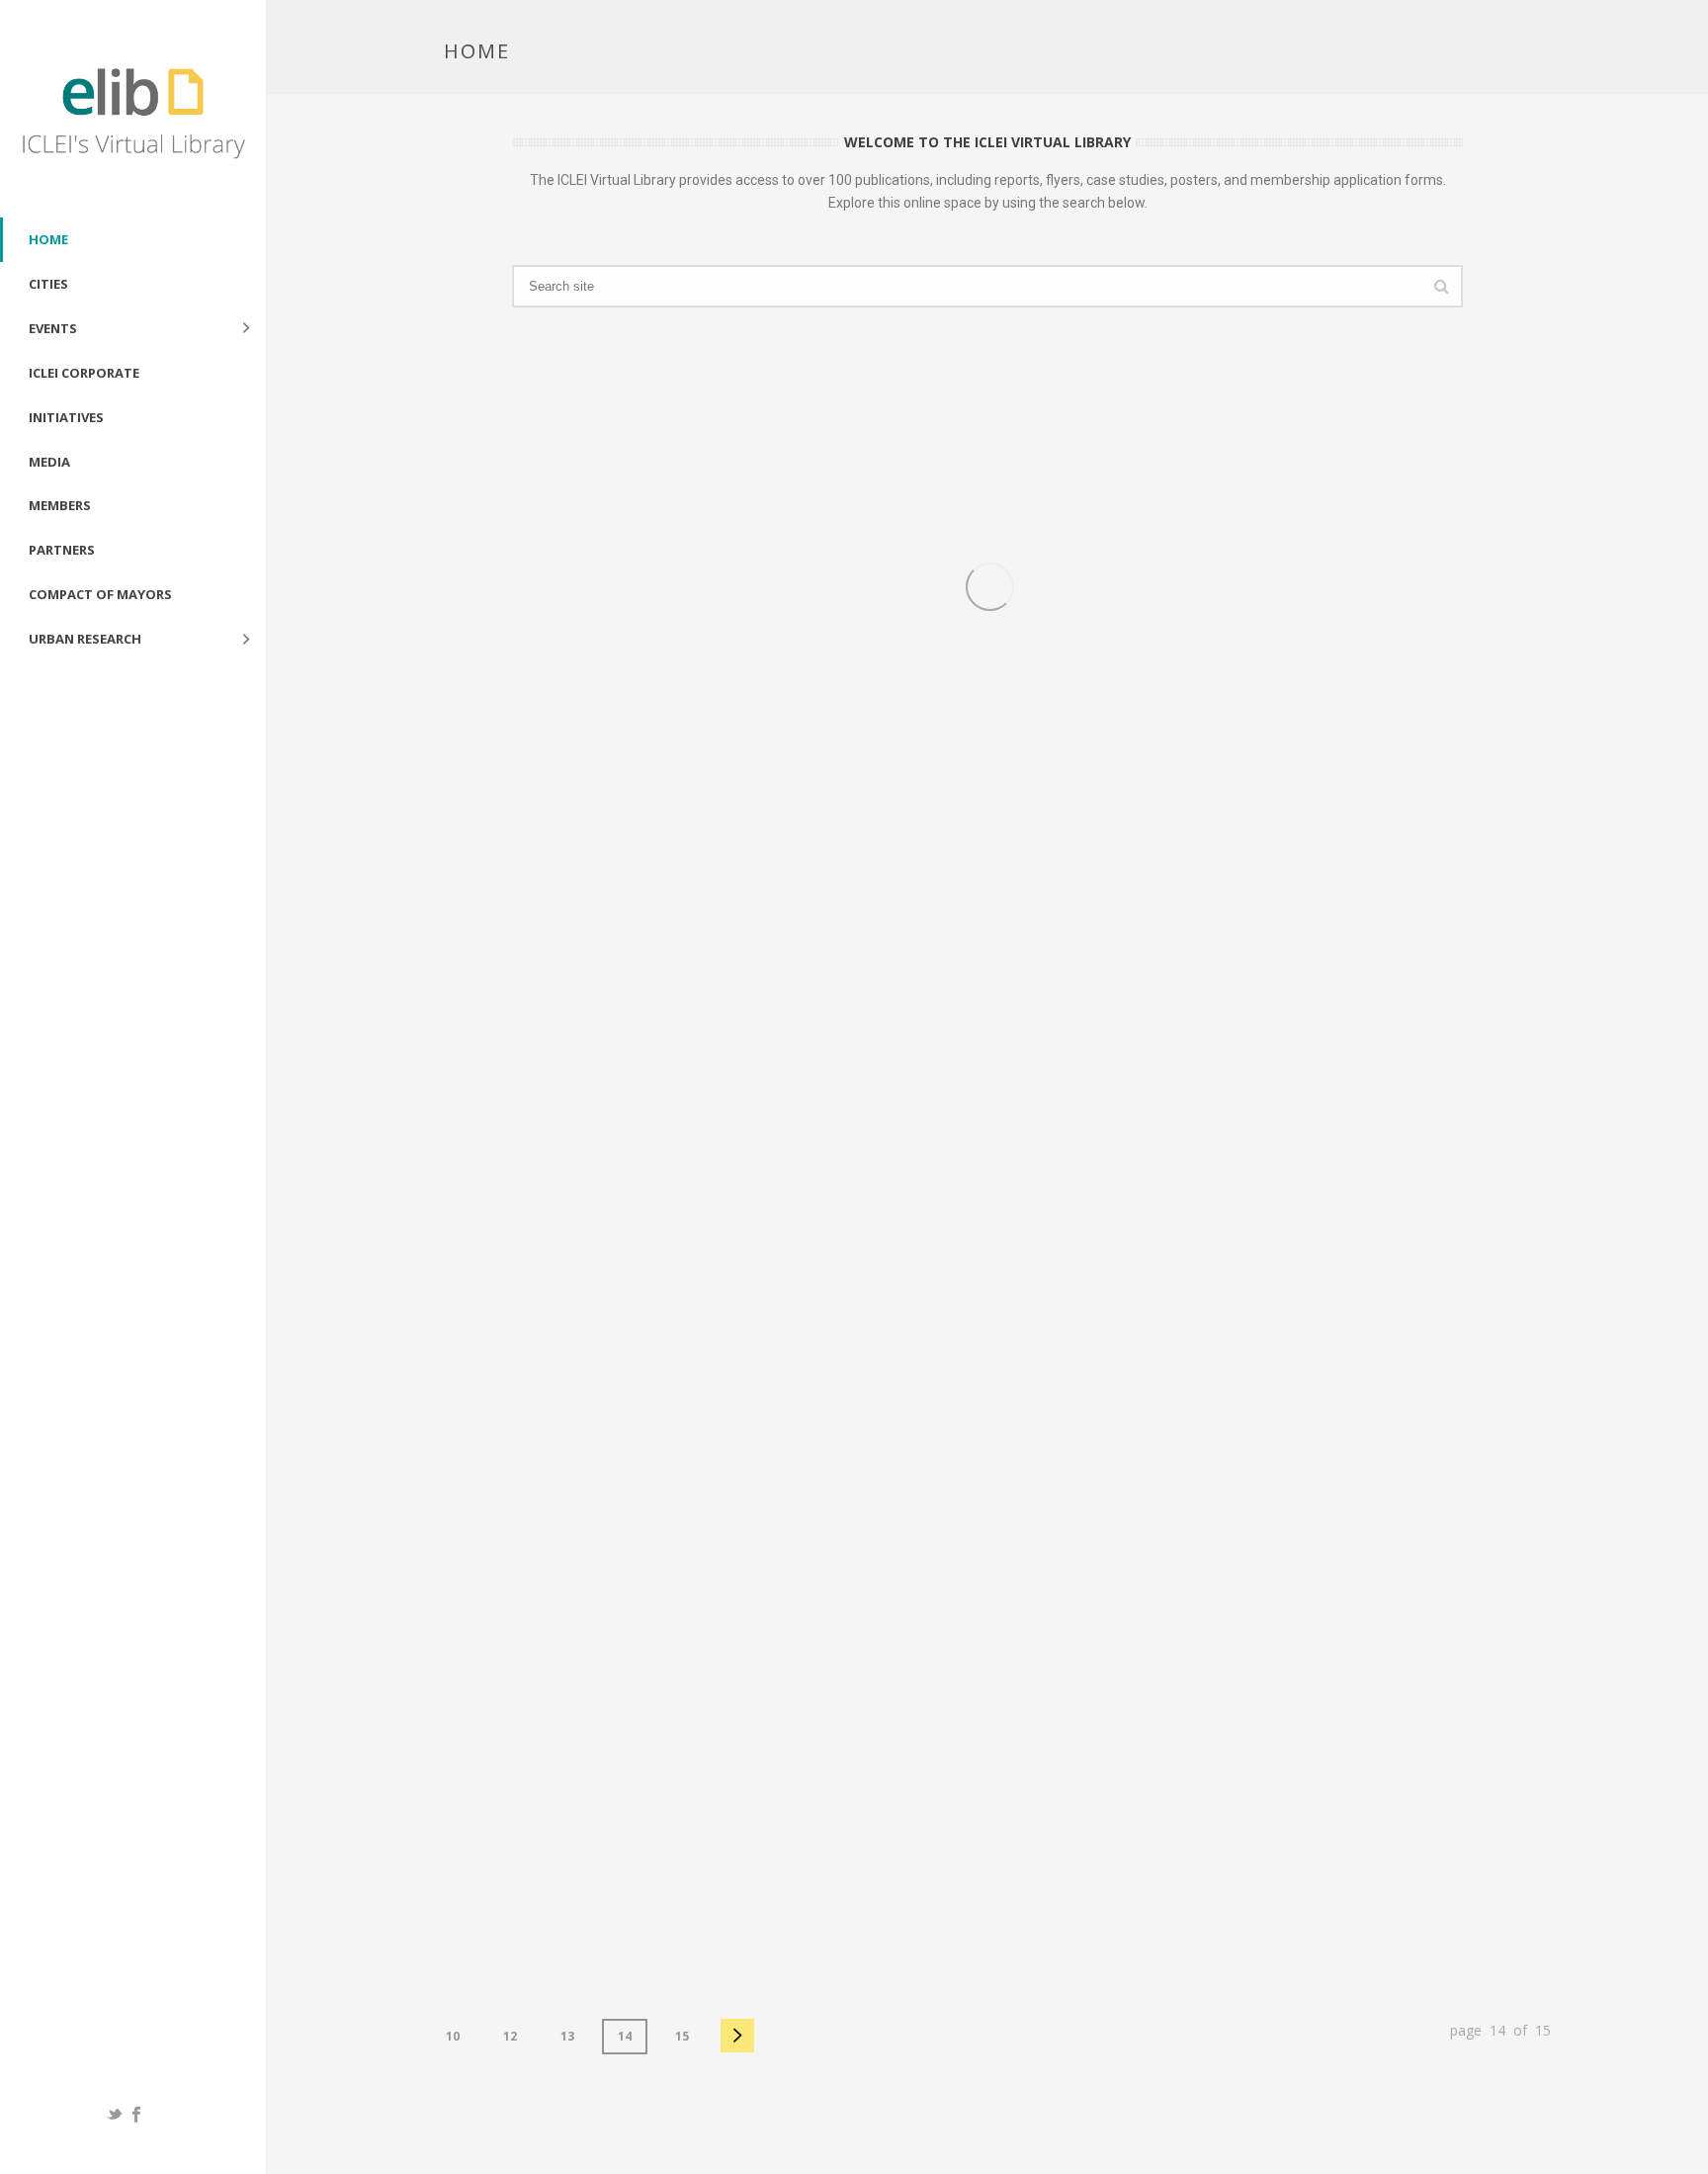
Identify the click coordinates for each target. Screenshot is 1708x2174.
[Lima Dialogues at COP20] (487, 1626)
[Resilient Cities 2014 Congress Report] (847, 1117)
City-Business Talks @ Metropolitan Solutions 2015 (1506, 1357)
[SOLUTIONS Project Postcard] (847, 587)
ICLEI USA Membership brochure (1509, 1856)
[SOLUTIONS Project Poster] (487, 587)
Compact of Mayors (100, 594)
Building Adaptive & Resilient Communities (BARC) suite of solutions (785, 1876)
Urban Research (85, 639)
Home (48, 239)
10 (453, 2036)
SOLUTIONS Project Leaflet (1133, 817)
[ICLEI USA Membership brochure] (1567, 1626)
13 (567, 2036)
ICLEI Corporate (84, 373)
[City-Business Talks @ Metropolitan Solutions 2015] (1567, 1117)
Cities (48, 284)
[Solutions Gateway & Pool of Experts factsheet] (1207, 1626)
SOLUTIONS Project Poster (411, 817)
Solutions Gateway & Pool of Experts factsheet (1147, 1866)
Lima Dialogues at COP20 (403, 1856)
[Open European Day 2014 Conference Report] (1207, 1117)
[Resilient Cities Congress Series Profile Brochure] (487, 1117)
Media (49, 462)
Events (53, 328)
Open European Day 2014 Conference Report (1120, 1357)
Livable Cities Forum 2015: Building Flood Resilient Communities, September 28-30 (1506, 837)
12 (510, 2036)
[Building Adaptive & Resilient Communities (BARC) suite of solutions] (847, 1626)
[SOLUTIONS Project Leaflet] (1207, 587)
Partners (62, 550)
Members (60, 505)
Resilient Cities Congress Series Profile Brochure (434, 1357)
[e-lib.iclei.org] (133, 109)
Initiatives (66, 417)
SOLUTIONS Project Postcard (782, 817)
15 (682, 2036)
